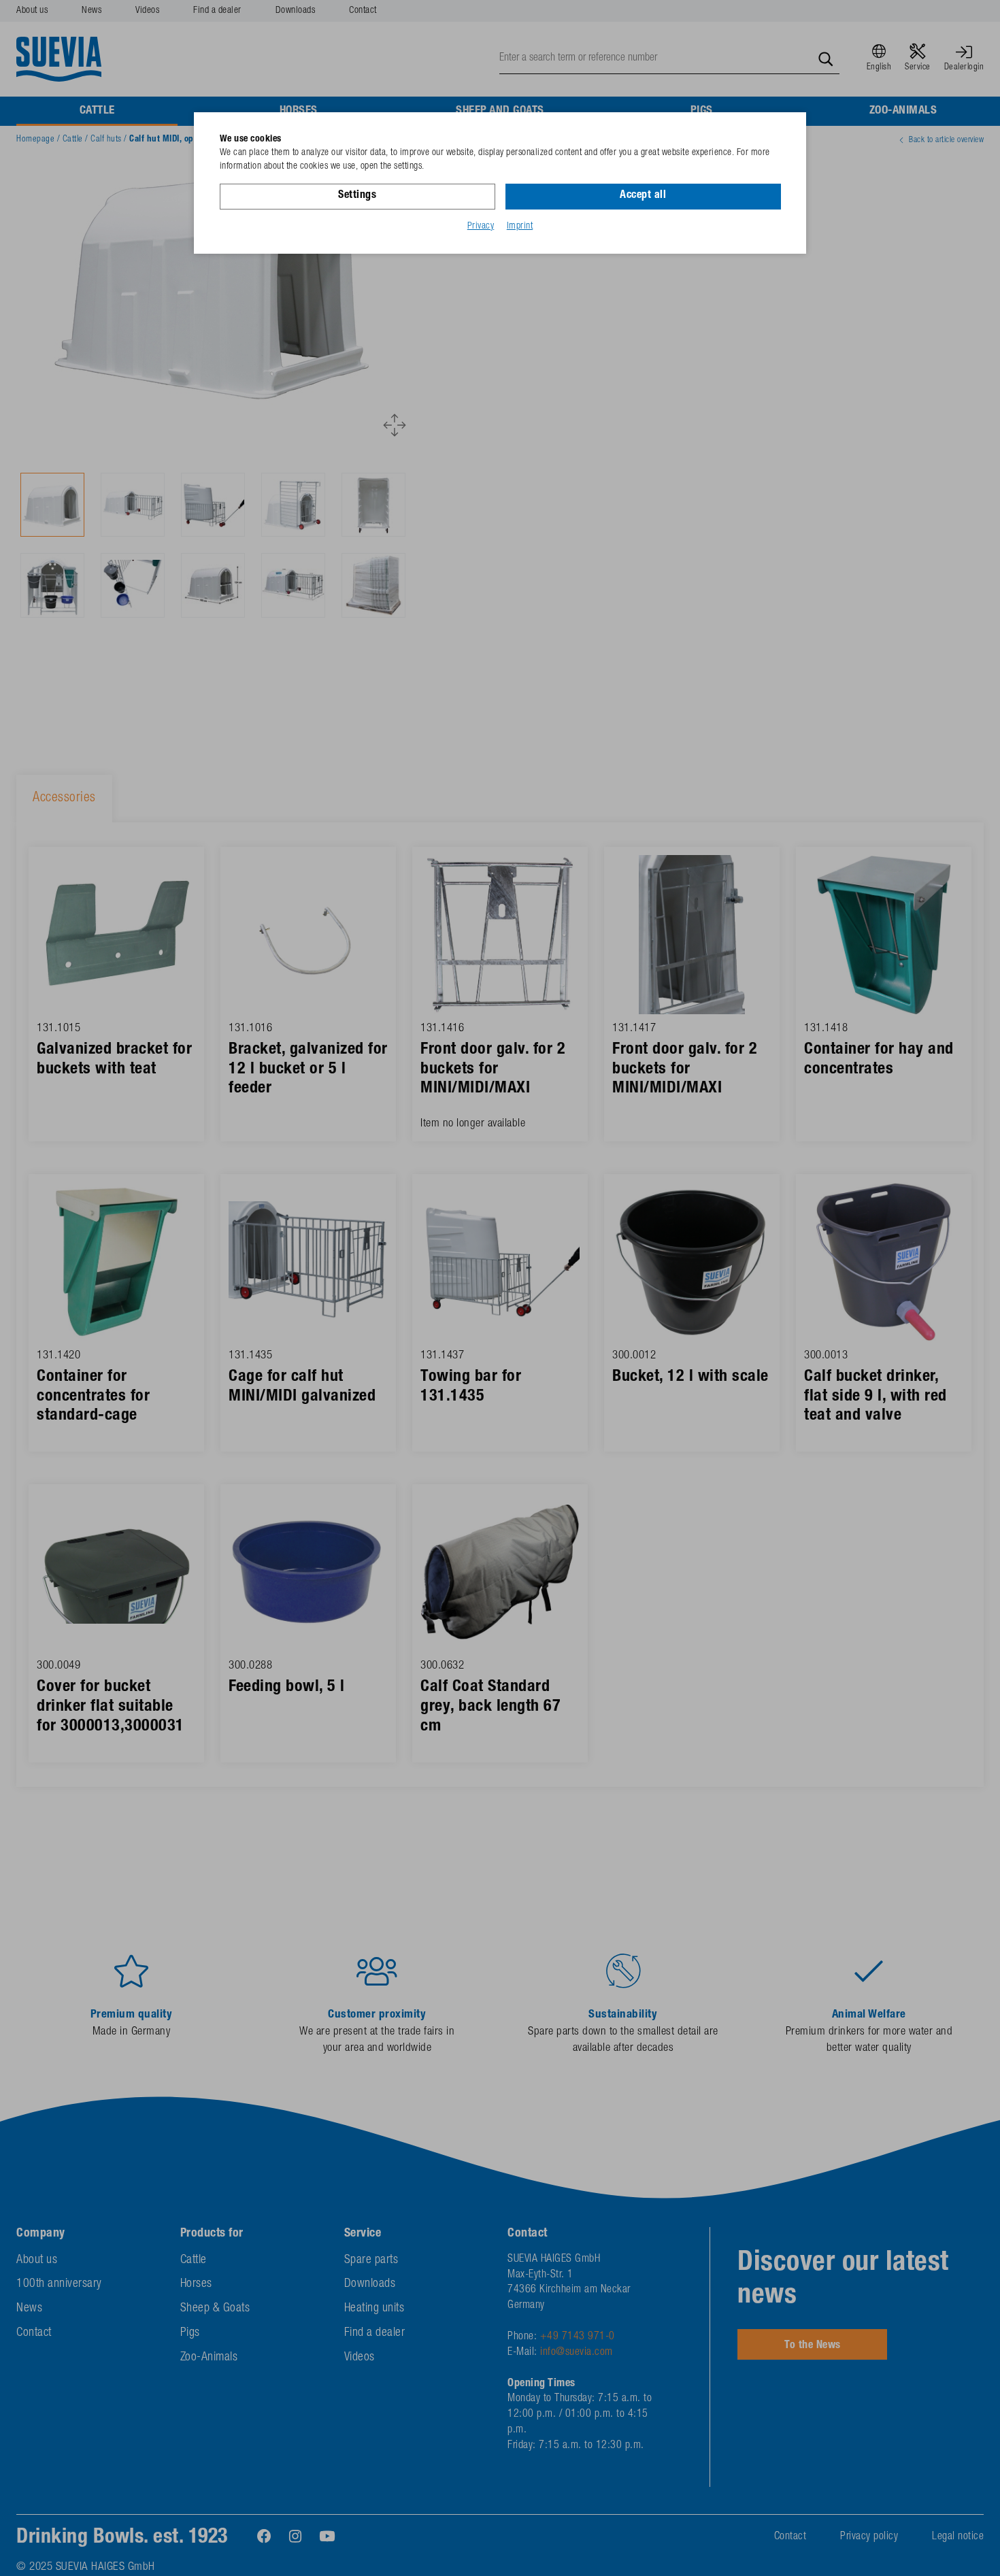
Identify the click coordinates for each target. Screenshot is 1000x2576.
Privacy (481, 227)
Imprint (520, 227)
